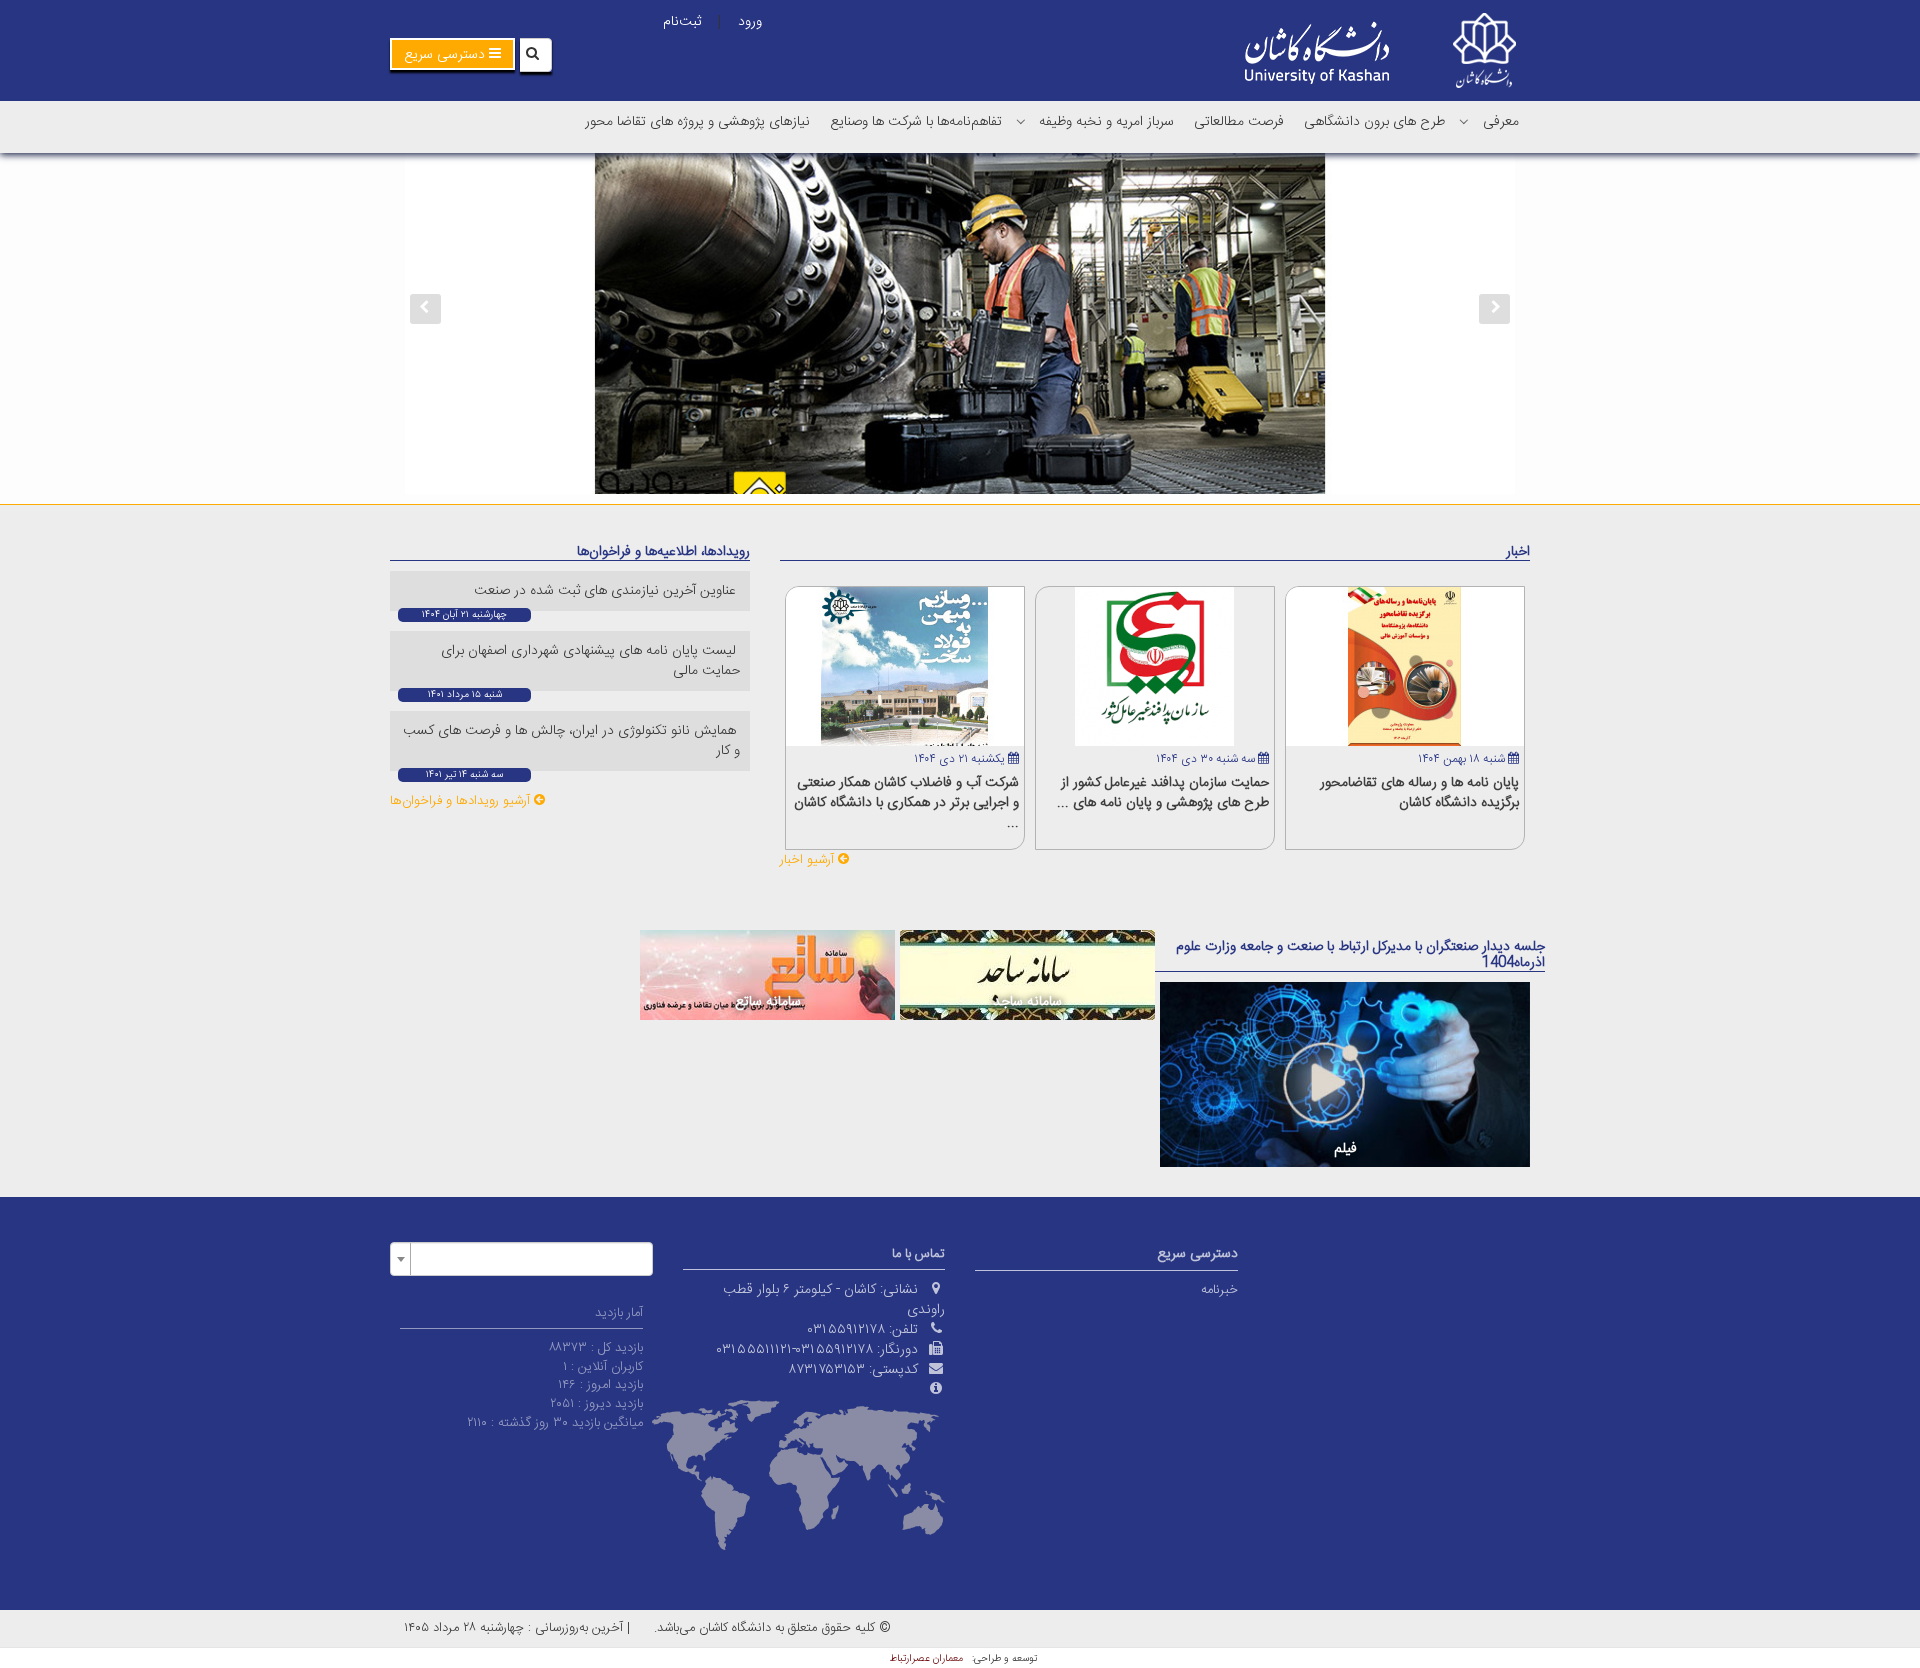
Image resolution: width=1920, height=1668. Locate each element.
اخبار (1518, 552)
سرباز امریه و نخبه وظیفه (1106, 122)
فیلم (1345, 1149)
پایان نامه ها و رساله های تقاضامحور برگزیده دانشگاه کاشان (1419, 793)
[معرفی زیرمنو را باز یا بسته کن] (1464, 121)
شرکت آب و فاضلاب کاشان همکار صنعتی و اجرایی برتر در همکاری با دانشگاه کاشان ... (906, 803)
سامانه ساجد (1027, 1002)
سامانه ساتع (768, 1002)
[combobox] (521, 1259)
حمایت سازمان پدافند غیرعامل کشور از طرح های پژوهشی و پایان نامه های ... (1163, 793)
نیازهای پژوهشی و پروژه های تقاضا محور (697, 122)
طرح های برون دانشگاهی (1374, 122)
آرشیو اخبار (809, 860)
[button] (452, 54)
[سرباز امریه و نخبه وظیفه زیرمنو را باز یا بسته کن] (1021, 121)
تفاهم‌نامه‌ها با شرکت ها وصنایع (916, 122)
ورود (750, 22)
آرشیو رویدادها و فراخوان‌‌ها (462, 801)
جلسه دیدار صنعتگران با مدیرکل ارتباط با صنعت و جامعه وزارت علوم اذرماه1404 (1360, 954)
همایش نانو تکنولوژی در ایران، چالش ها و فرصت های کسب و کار (571, 741)
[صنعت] (960, 323)
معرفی (1501, 122)
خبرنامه (1219, 1290)
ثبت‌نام (682, 22)
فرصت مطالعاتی (1239, 122)
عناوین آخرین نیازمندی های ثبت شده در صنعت (607, 591)
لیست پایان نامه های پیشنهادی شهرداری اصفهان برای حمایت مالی (590, 661)
